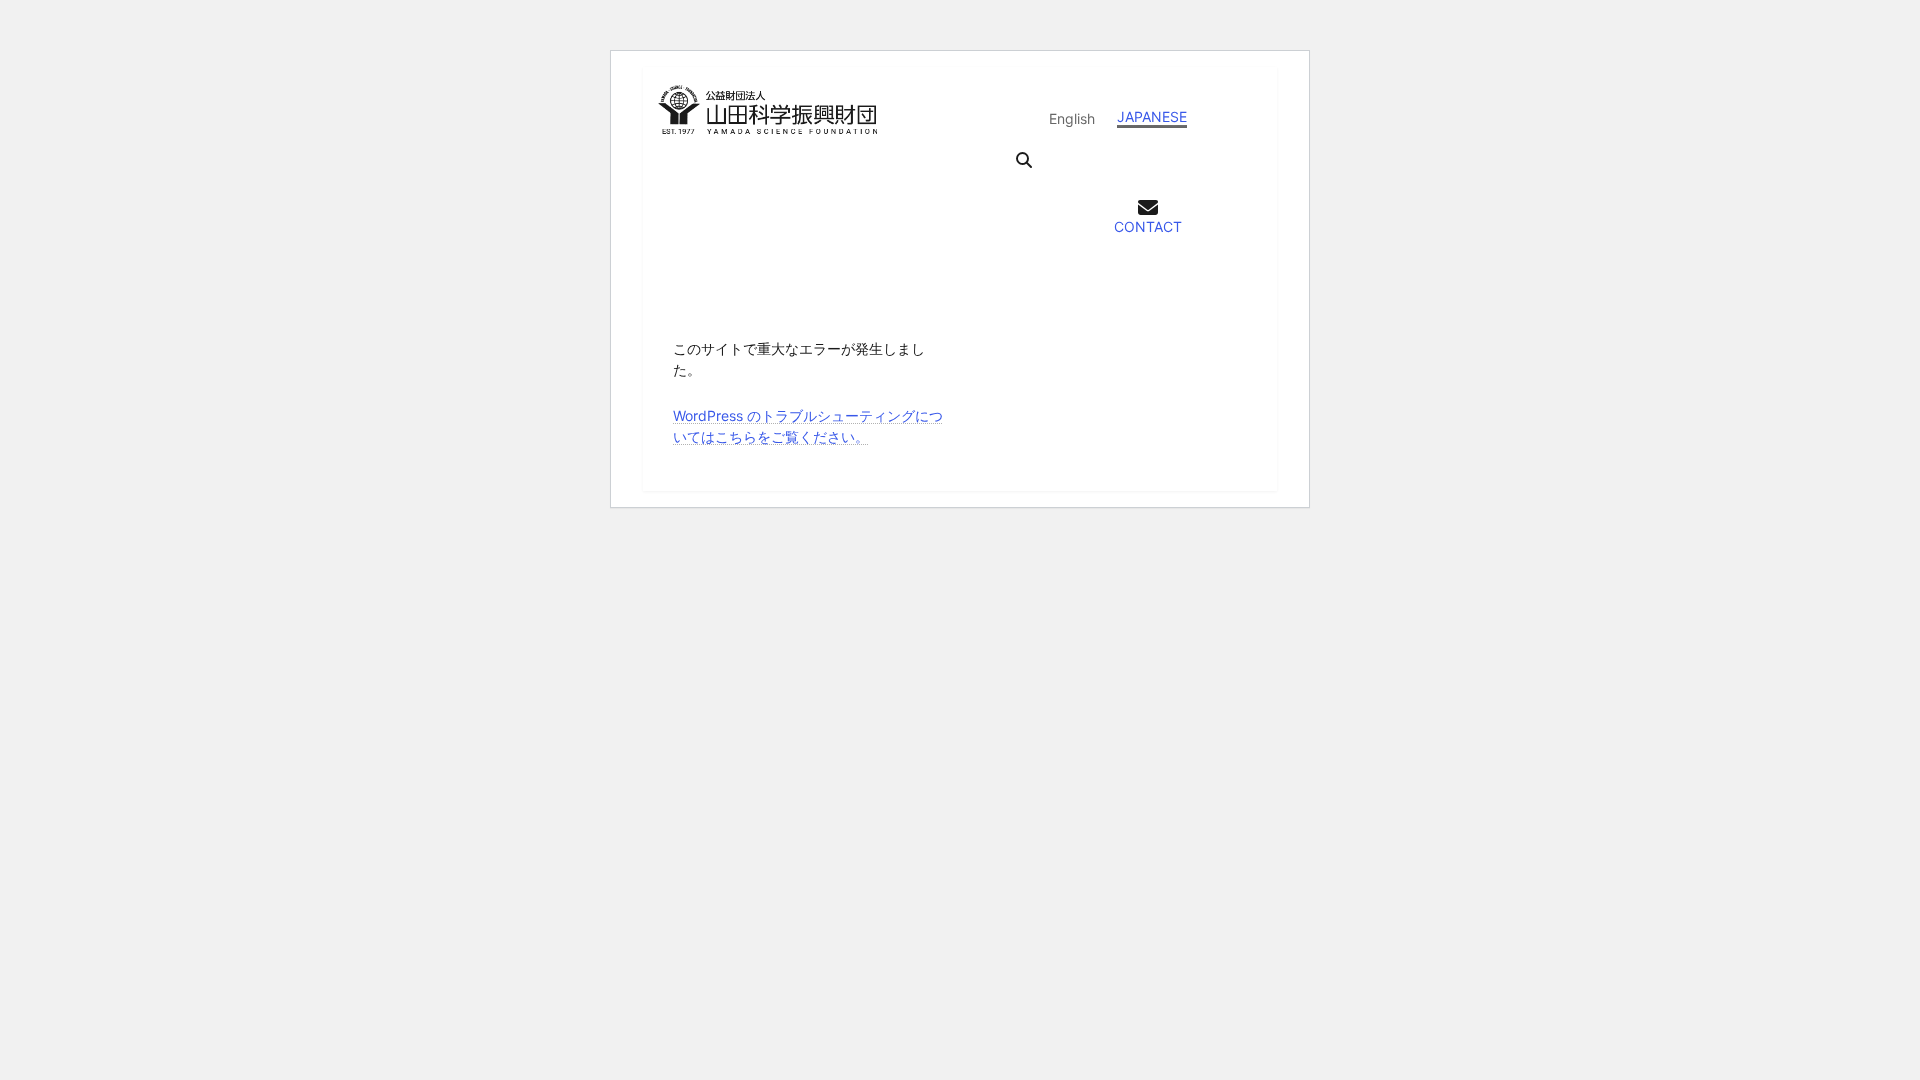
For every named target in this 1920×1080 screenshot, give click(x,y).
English (1072, 118)
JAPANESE (1152, 116)
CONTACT (1148, 226)
